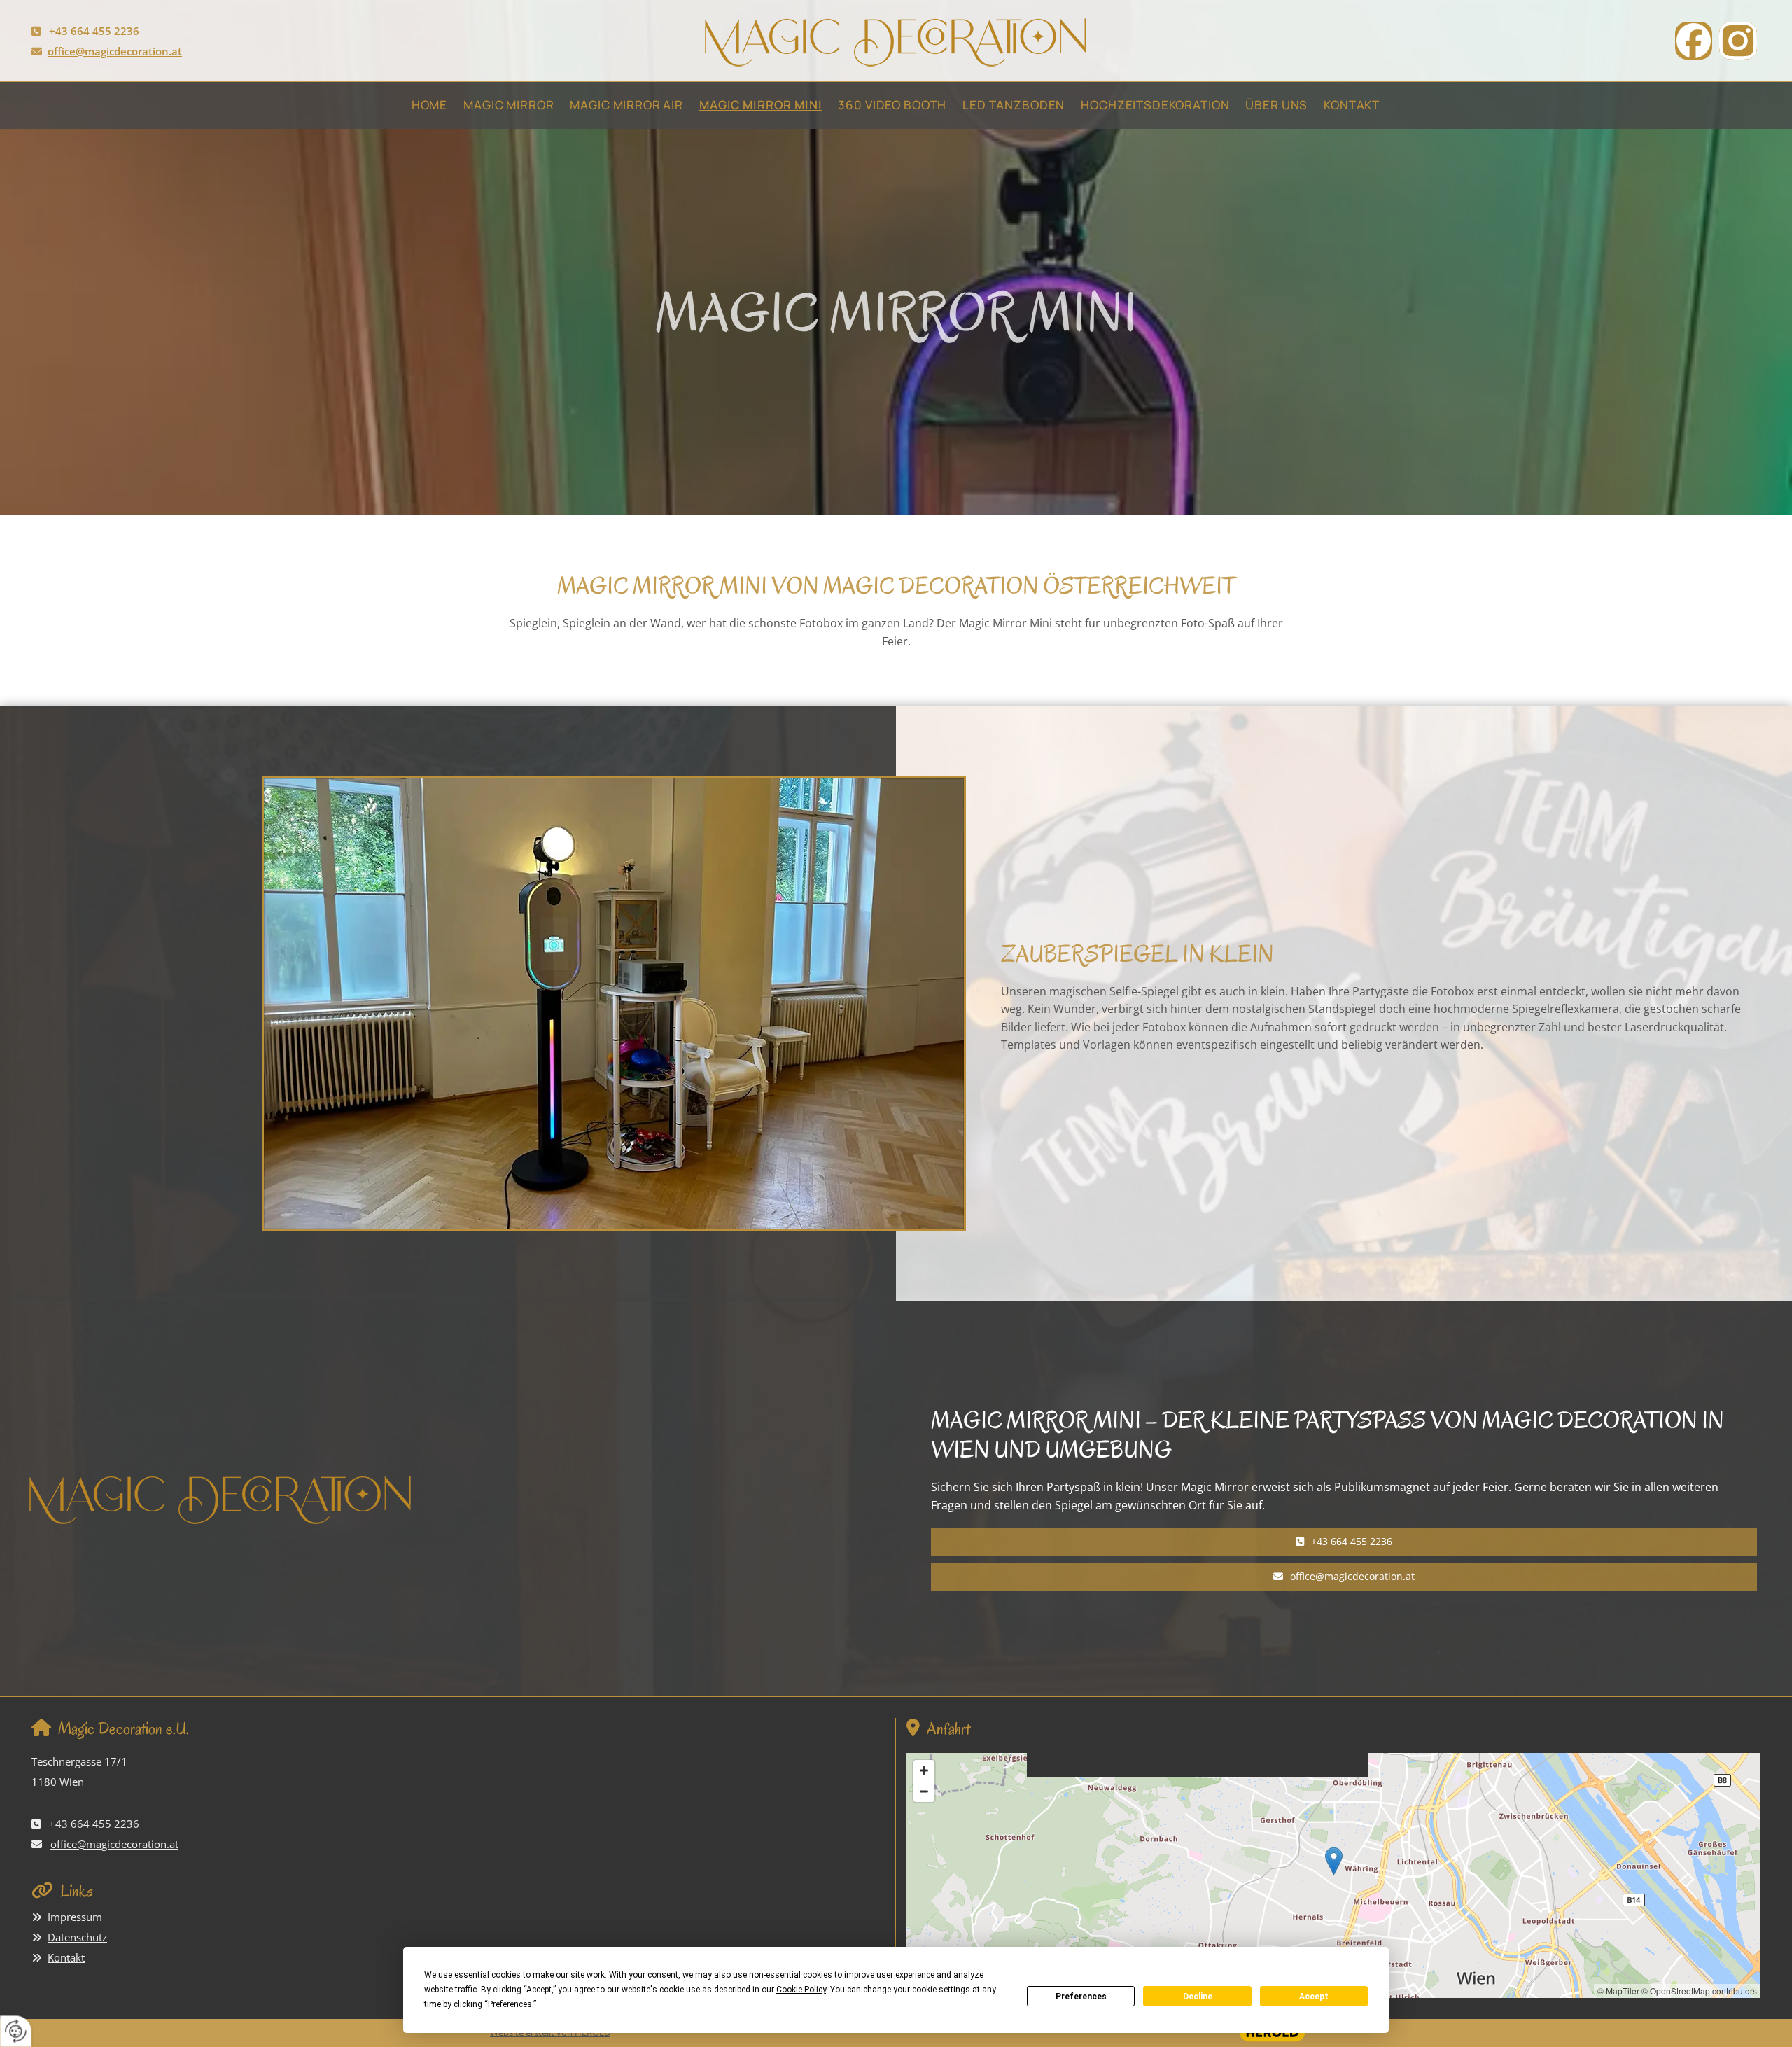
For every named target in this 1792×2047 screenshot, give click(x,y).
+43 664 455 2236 (94, 31)
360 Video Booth (892, 105)
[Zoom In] (924, 1770)
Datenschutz (77, 1937)
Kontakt (1352, 105)
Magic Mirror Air (626, 105)
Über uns (1276, 105)
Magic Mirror (509, 105)
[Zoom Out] (924, 1791)
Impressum (75, 1917)
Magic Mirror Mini (761, 105)
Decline (1198, 1997)
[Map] (1333, 1875)
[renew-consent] (16, 2031)
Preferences (1081, 1997)
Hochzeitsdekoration (1155, 105)
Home (429, 105)
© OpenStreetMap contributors (1699, 1991)
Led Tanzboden (1014, 105)
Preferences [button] (510, 2004)
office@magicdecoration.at (115, 51)
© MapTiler (1618, 1991)
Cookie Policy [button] (801, 1990)
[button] (1344, 1542)
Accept (1314, 1997)
